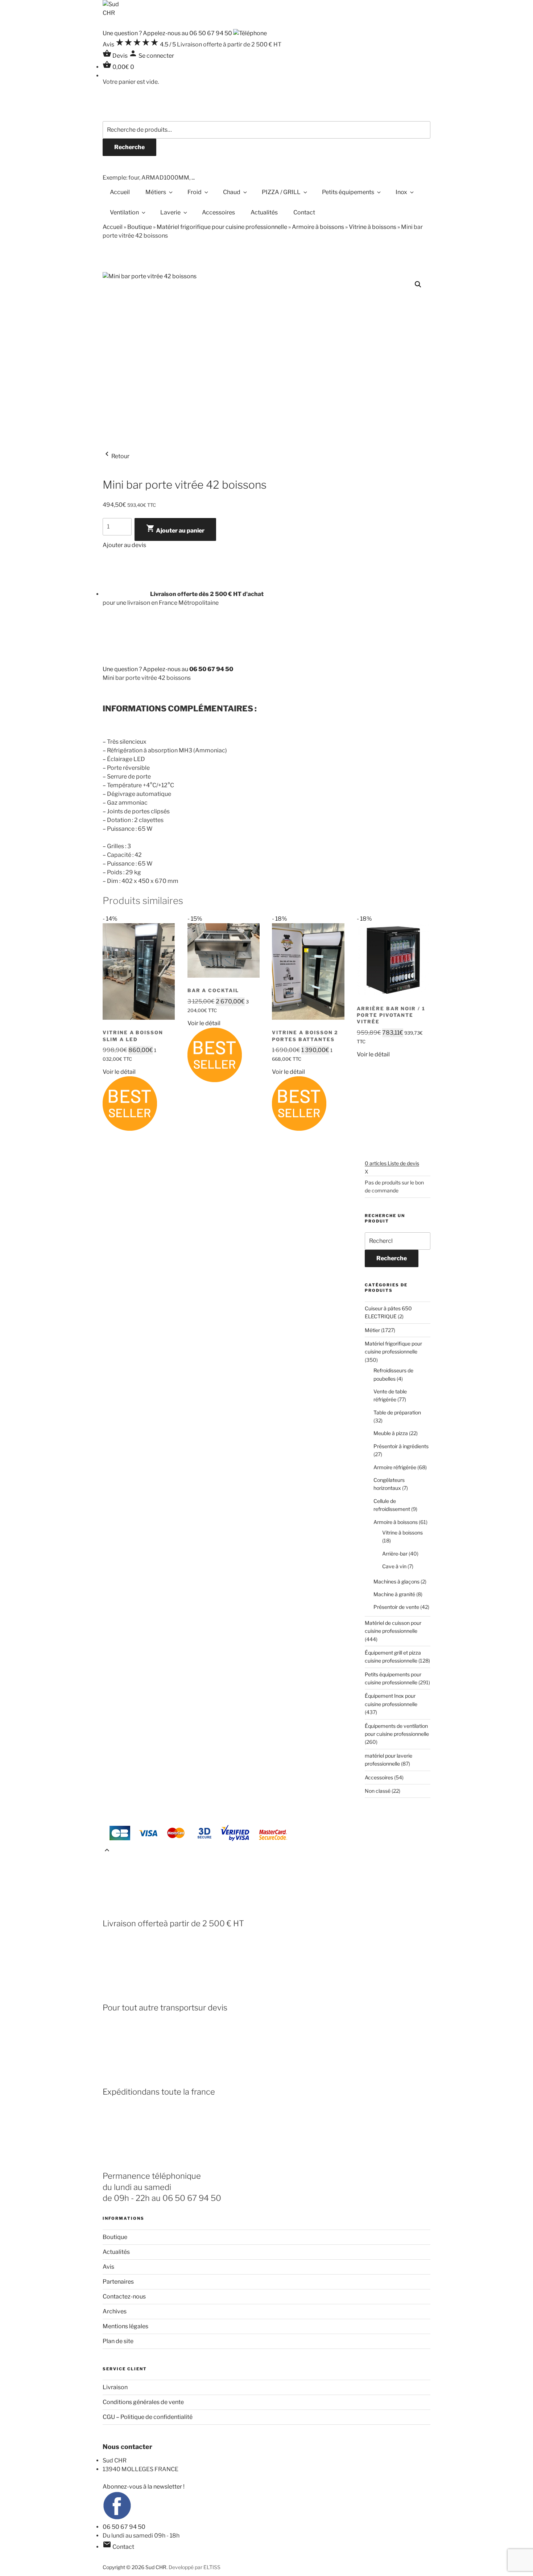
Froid (195, 192)
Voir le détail (119, 1072)
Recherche (129, 147)
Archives (115, 2311)
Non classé (378, 1791)
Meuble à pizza (391, 1433)
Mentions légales (125, 2326)
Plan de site (118, 2341)
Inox (401, 192)
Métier (372, 1330)
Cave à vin (394, 1566)
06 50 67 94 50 (124, 2527)
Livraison (115, 2387)
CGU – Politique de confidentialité (148, 2417)
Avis (108, 2267)
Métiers (156, 192)
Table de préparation (397, 1412)
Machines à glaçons (396, 1581)
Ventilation (124, 212)
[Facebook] (117, 2518)
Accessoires (218, 212)
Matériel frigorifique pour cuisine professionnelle (222, 227)
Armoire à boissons (318, 227)
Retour (116, 456)
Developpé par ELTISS (195, 2567)
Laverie (170, 212)
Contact (304, 212)
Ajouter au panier (175, 529)
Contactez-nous (124, 2296)
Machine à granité (394, 1594)
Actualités (264, 212)
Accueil (120, 192)
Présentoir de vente (396, 1607)
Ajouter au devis (124, 545)
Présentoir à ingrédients (401, 1446)
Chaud (232, 192)
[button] (418, 284)
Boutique (140, 227)
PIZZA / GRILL (281, 192)
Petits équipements (348, 192)
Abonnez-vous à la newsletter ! (144, 2487)
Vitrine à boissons (373, 227)
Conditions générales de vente (143, 2402)
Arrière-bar (395, 1554)
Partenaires (118, 2282)
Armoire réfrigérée (395, 1467)
